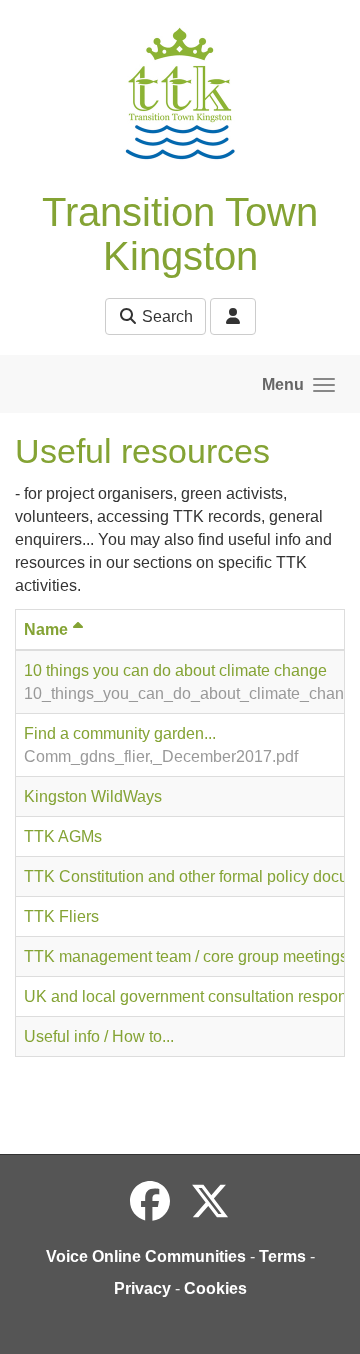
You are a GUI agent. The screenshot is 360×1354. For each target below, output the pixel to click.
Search (165, 316)
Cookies (215, 1288)
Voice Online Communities (146, 1256)
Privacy (142, 1288)
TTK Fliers (61, 916)
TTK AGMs (63, 836)
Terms (282, 1256)
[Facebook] (150, 1202)
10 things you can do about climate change (175, 670)
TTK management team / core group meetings (186, 956)
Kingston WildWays (93, 796)
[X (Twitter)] (210, 1202)
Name (46, 629)
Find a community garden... (120, 733)
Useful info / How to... (99, 1036)
